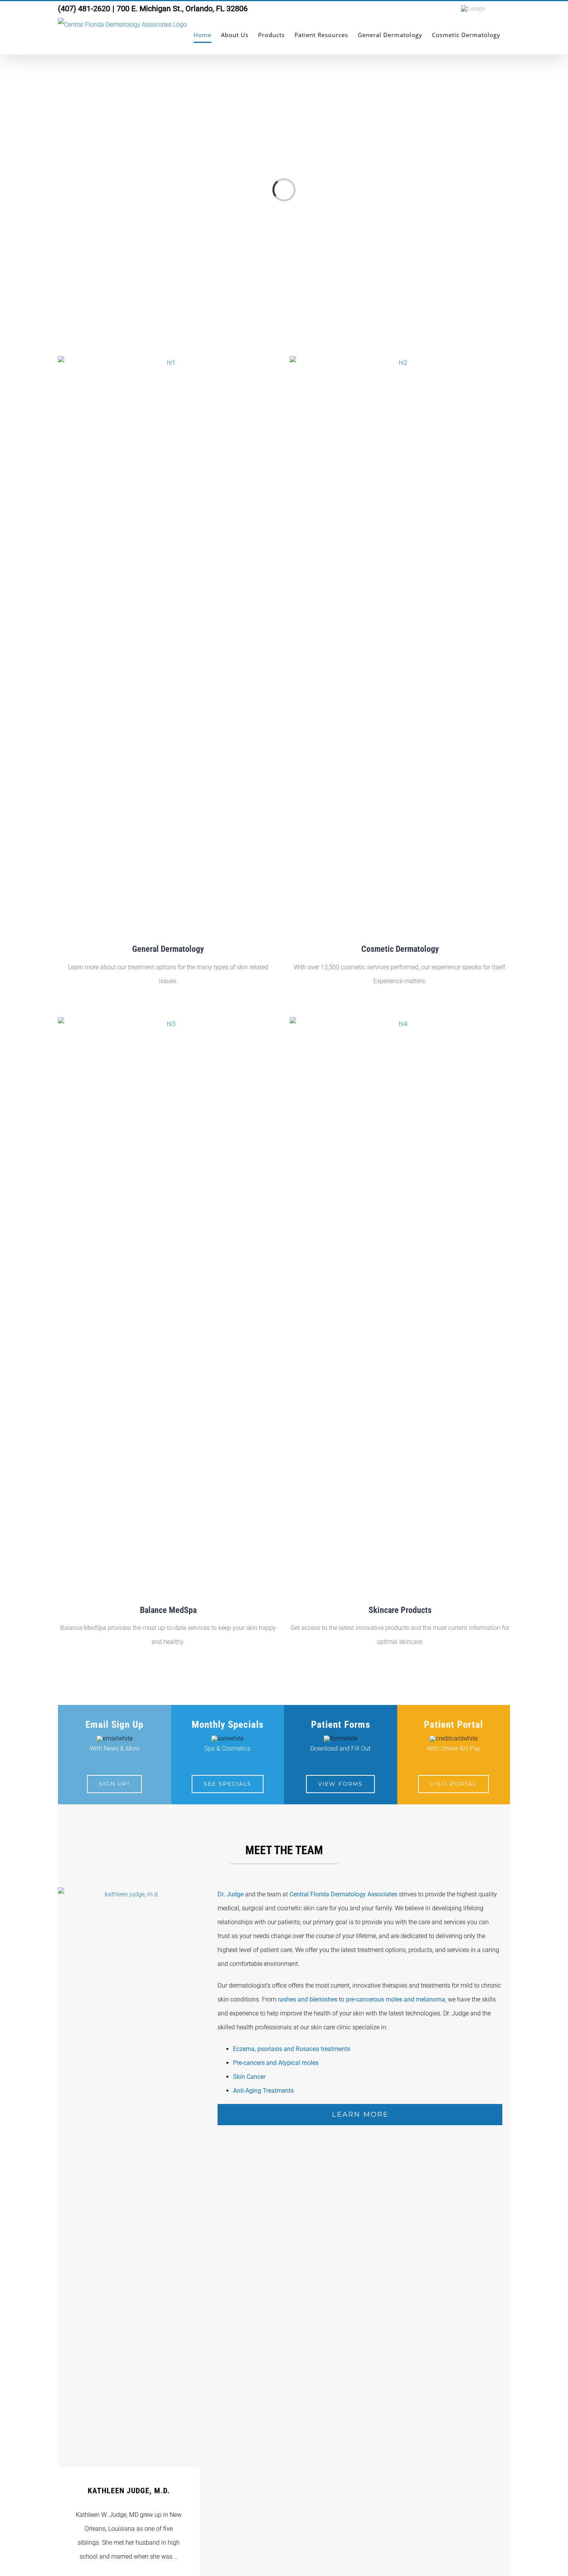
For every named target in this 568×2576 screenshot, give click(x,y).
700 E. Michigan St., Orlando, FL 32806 (182, 9)
